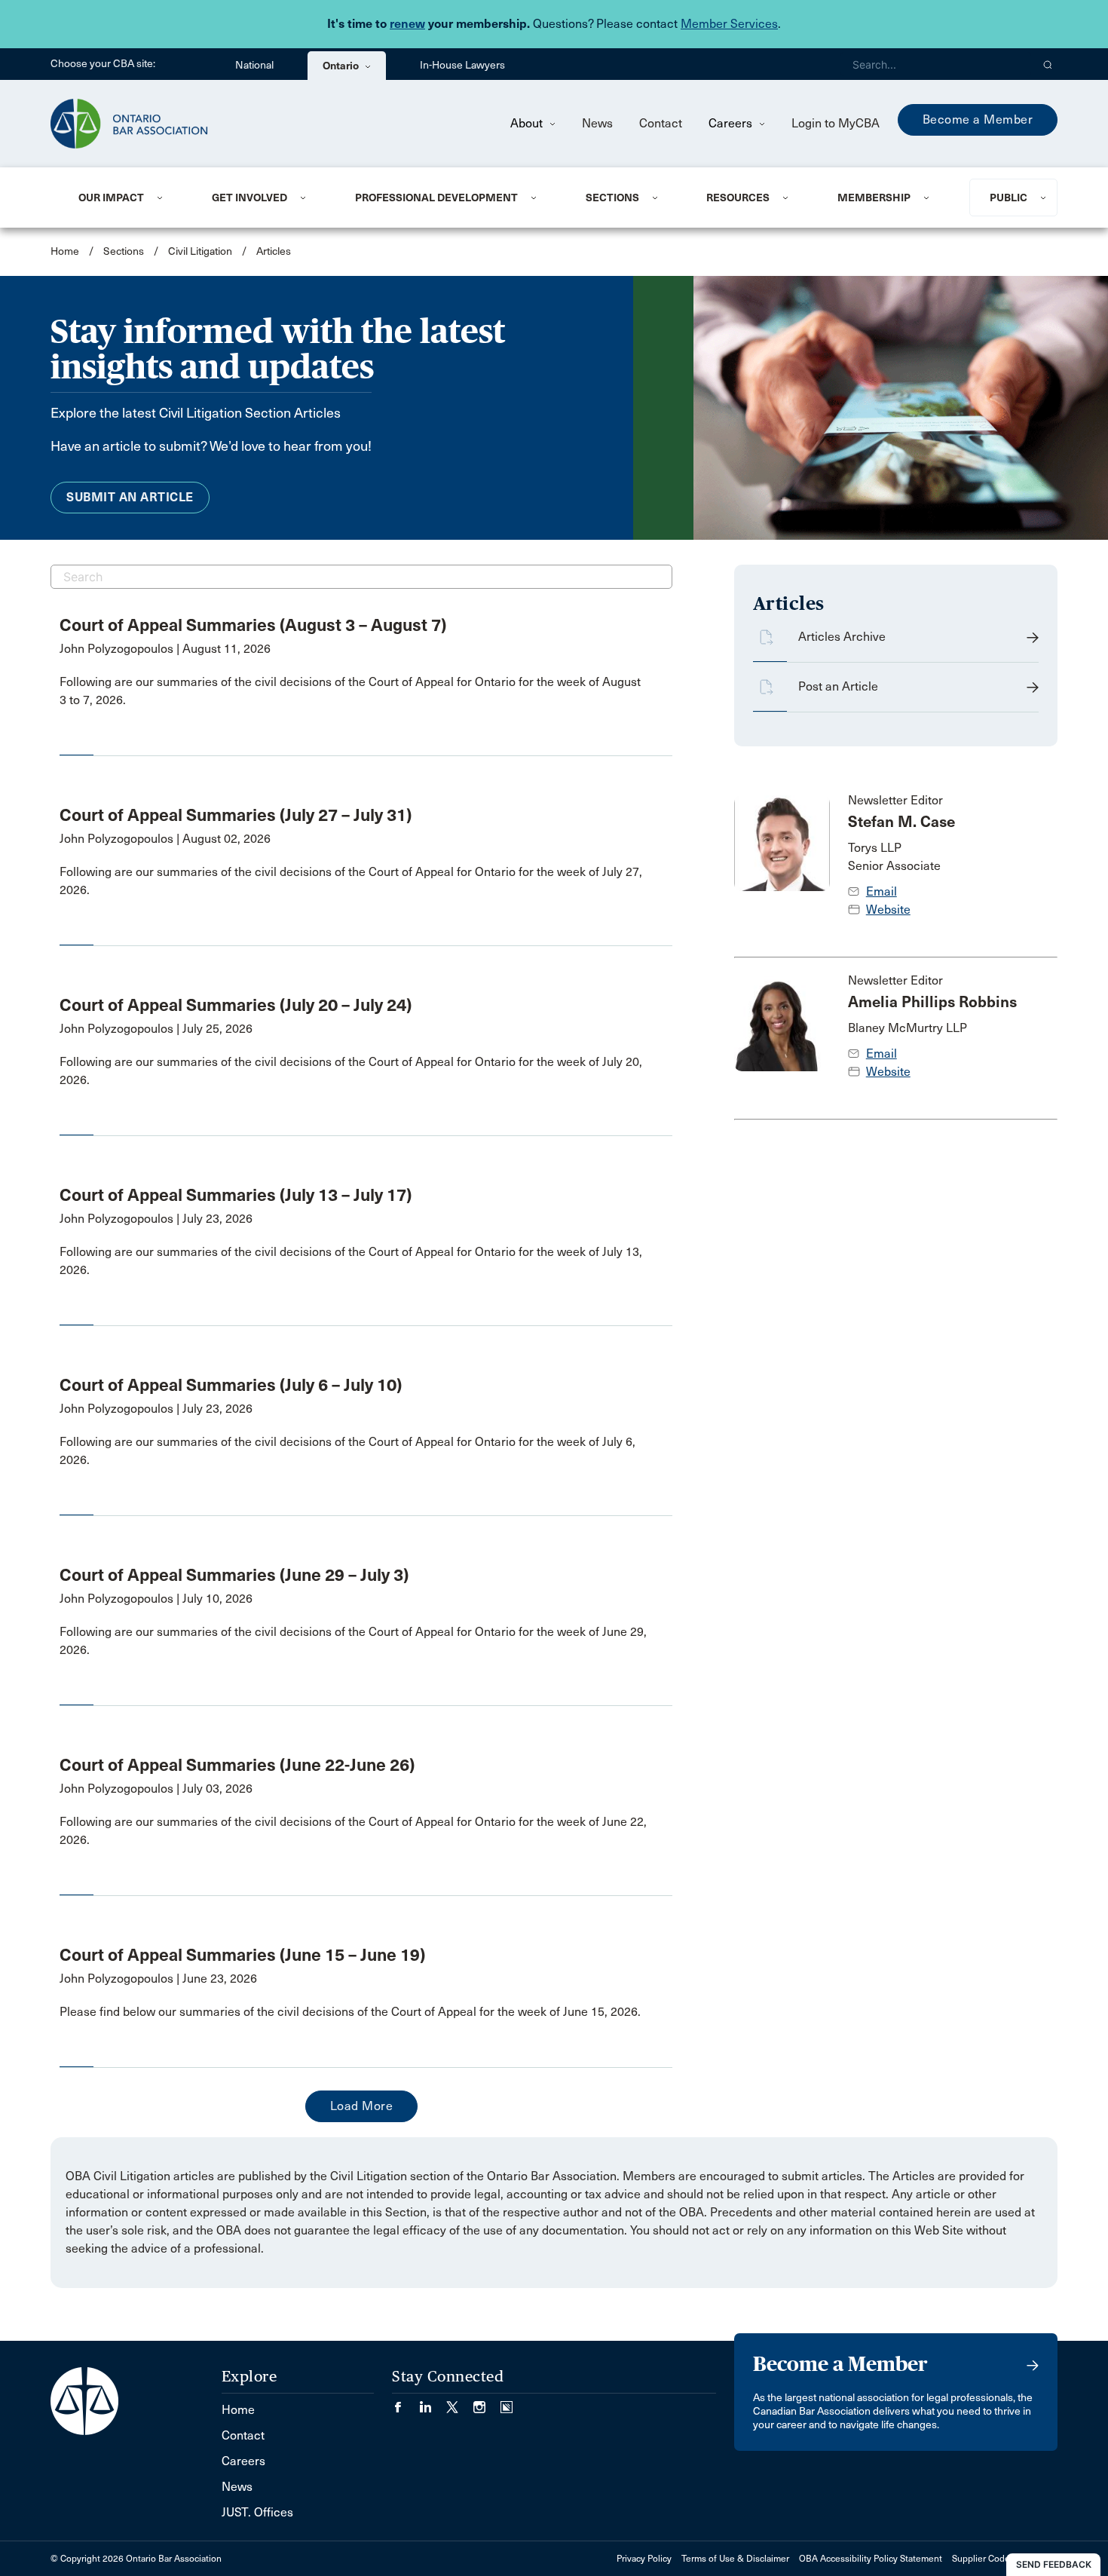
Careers (732, 123)
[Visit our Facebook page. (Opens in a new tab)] (406, 2402)
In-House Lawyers (462, 65)
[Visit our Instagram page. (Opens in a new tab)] (487, 2402)
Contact (661, 123)
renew (407, 24)
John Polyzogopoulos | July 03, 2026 (156, 1789)
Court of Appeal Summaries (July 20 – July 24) (236, 1005)
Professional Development (436, 198)
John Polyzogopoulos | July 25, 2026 (156, 1029)
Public (1009, 198)
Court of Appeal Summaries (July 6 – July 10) (231, 1385)
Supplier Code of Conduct (1005, 2559)
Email (882, 891)
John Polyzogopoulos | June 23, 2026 (158, 1979)
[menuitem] (127, 198)
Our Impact (111, 198)
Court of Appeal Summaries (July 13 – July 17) (236, 1195)
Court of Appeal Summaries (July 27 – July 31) (236, 815)
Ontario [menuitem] (342, 66)
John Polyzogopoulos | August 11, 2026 (165, 649)
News (597, 123)
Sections (612, 198)
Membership (874, 198)
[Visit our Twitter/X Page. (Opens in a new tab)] (460, 2402)
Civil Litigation (200, 251)
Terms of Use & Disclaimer (735, 2559)
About (528, 123)
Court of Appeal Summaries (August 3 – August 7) (253, 625)
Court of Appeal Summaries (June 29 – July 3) (234, 1575)
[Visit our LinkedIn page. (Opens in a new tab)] (433, 2402)
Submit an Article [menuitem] (130, 497)
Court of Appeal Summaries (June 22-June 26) (237, 1765)
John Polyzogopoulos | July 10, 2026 (156, 1599)
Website (888, 910)
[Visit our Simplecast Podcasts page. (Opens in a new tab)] (507, 2402)
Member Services (729, 24)
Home (65, 251)
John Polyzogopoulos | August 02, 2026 (165, 839)
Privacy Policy (644, 2559)
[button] (1048, 64)
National (254, 65)
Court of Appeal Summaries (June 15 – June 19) (242, 1955)
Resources (738, 198)
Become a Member (978, 119)
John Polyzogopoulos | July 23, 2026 (156, 1219)
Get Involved (249, 198)
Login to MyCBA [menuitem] (836, 123)
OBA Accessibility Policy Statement (871, 2559)
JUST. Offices (257, 2512)
